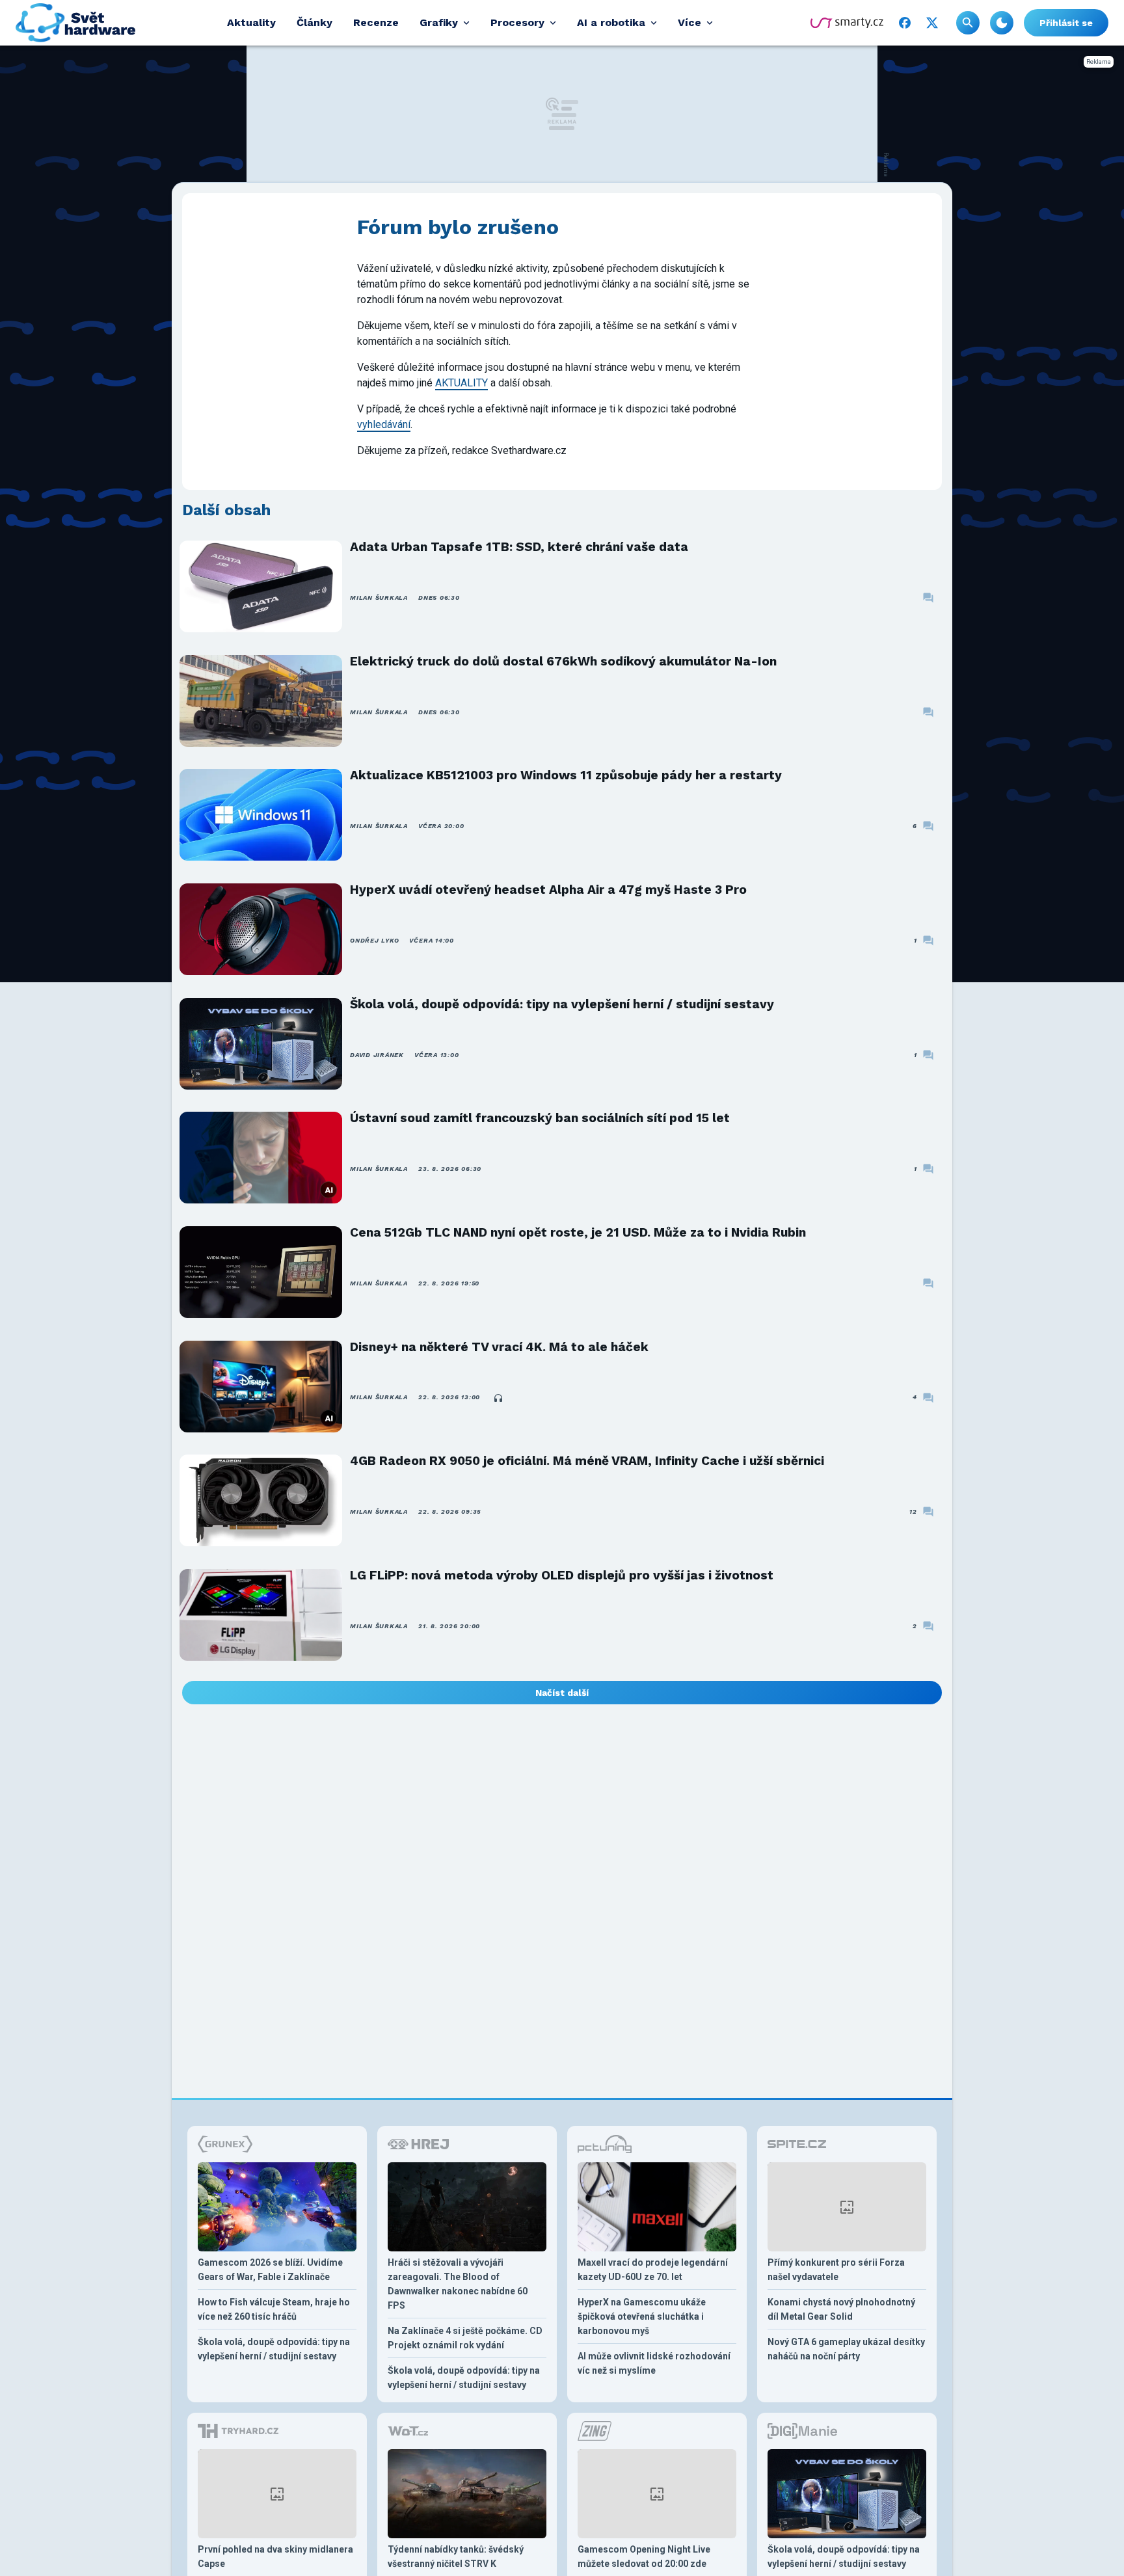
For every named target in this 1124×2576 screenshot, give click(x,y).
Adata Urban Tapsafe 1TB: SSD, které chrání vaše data (519, 547)
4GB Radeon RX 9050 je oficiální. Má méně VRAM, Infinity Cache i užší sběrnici (587, 1461)
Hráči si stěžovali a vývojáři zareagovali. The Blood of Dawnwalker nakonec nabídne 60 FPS (458, 2284)
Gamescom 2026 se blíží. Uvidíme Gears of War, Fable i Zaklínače (270, 2270)
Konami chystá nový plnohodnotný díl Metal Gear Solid (841, 2309)
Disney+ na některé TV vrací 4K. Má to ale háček (499, 1347)
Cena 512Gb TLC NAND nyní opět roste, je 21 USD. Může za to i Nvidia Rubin (578, 1232)
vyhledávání (384, 424)
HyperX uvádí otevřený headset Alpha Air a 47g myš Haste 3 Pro (548, 890)
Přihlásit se (1066, 23)
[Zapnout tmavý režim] (1002, 23)
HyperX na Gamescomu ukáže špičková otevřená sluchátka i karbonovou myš (642, 2316)
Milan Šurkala (379, 597)
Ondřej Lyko (374, 940)
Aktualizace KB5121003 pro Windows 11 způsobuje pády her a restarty (566, 775)
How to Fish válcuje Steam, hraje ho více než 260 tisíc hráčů (274, 2309)
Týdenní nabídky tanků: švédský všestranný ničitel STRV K (456, 2556)
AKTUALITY (462, 383)
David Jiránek (377, 1055)
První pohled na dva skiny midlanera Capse (275, 2556)
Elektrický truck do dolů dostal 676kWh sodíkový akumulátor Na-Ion (563, 661)
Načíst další (562, 1693)
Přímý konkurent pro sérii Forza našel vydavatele (836, 2270)
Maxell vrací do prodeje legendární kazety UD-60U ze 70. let (653, 2270)
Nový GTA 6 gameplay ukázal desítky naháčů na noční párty (846, 2349)
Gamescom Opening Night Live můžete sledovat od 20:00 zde (644, 2556)
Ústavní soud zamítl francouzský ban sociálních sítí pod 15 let (540, 1118)
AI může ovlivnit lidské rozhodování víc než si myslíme (654, 2363)
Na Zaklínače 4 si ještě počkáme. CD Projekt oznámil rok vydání (465, 2338)
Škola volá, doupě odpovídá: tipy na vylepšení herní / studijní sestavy (562, 1004)
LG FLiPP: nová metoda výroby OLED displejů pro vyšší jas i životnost (562, 1575)
